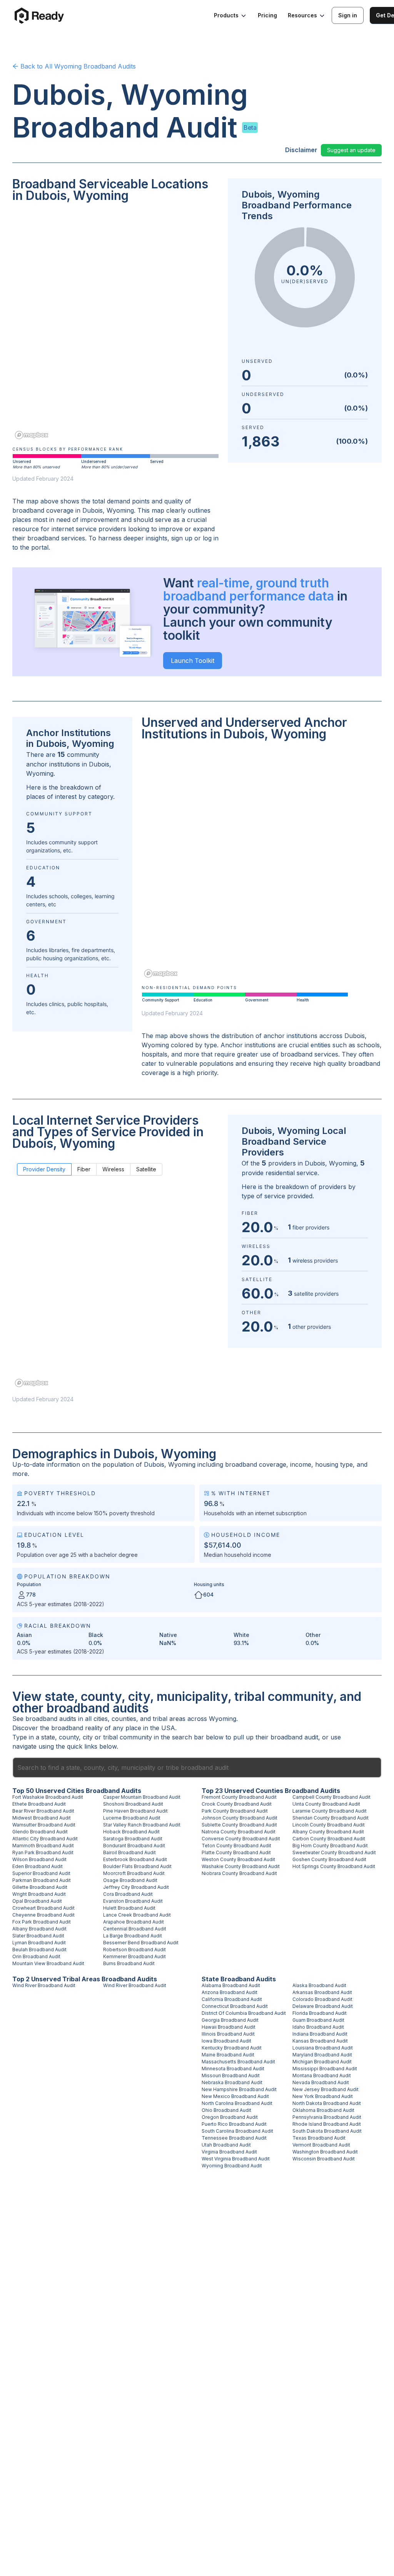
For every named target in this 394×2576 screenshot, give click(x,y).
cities (101, 1719)
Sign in (348, 15)
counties (124, 1719)
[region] (115, 326)
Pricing (267, 15)
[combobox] (197, 1768)
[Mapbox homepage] (32, 435)
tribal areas (169, 1719)
